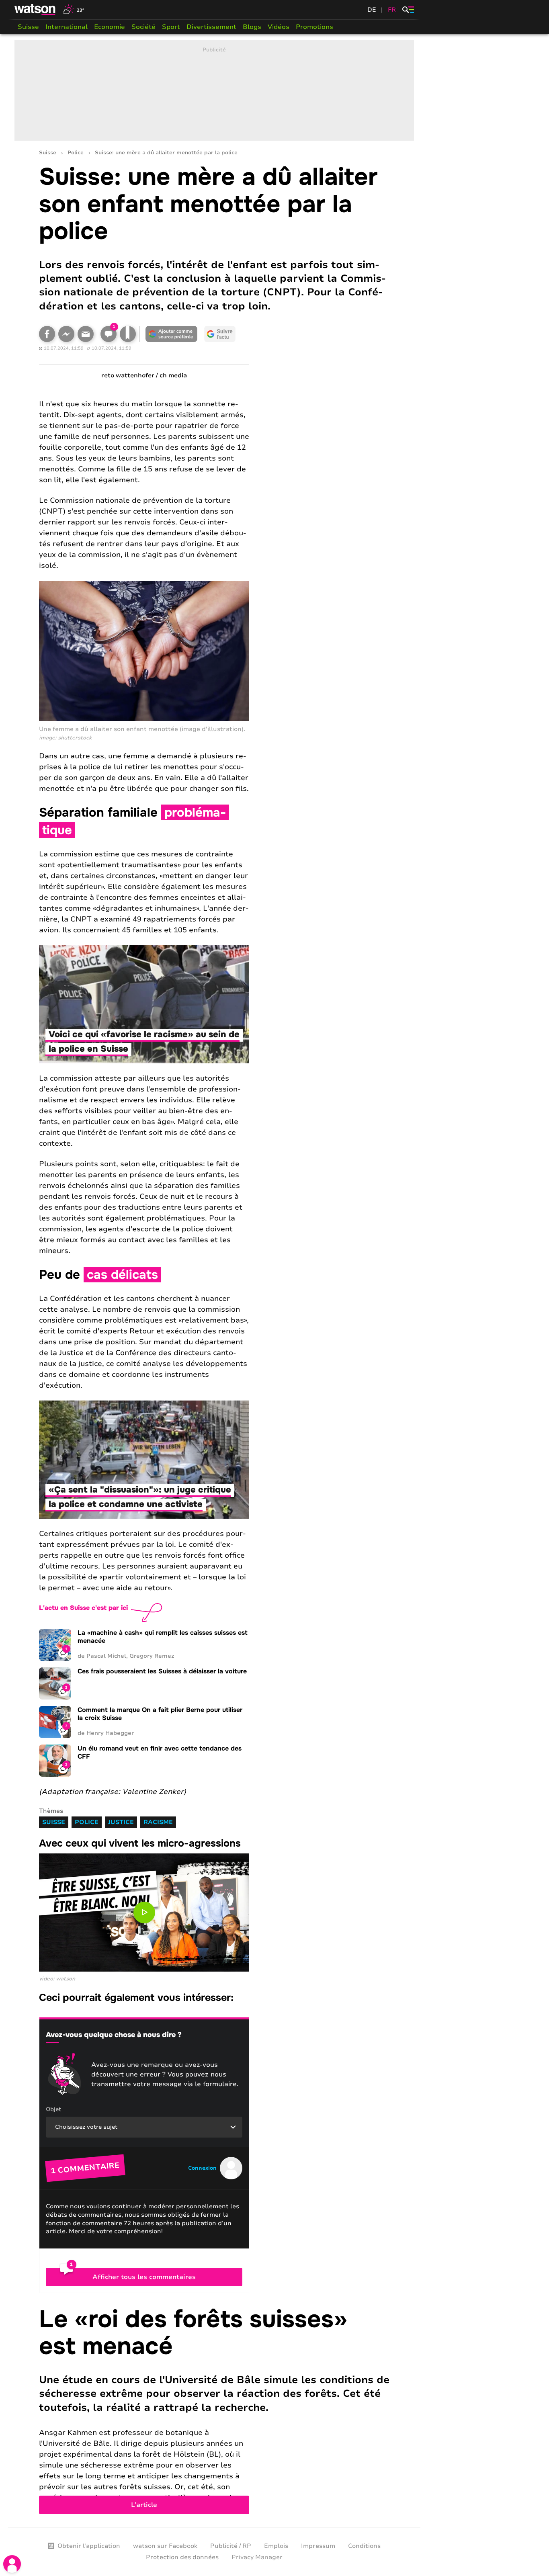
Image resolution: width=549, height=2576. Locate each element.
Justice (121, 1822)
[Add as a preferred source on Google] (172, 334)
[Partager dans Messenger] (66, 334)
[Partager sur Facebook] (47, 334)
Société (143, 27)
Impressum (318, 2546)
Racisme (158, 1822)
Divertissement (211, 27)
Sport (171, 27)
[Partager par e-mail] (86, 334)
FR (392, 10)
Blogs (252, 27)
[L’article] (214, 2410)
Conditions (364, 2546)
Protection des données (182, 2557)
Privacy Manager (257, 2557)
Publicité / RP (231, 2546)
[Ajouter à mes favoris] (128, 334)
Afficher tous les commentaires (144, 2277)
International (67, 27)
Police (76, 153)
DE (372, 10)
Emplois (276, 2546)
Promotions (314, 27)
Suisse (28, 27)
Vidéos (279, 27)
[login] (12, 2564)
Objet (53, 2109)
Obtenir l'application (89, 2546)
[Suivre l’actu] (220, 334)
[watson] (35, 10)
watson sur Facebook (165, 2546)
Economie (110, 27)
